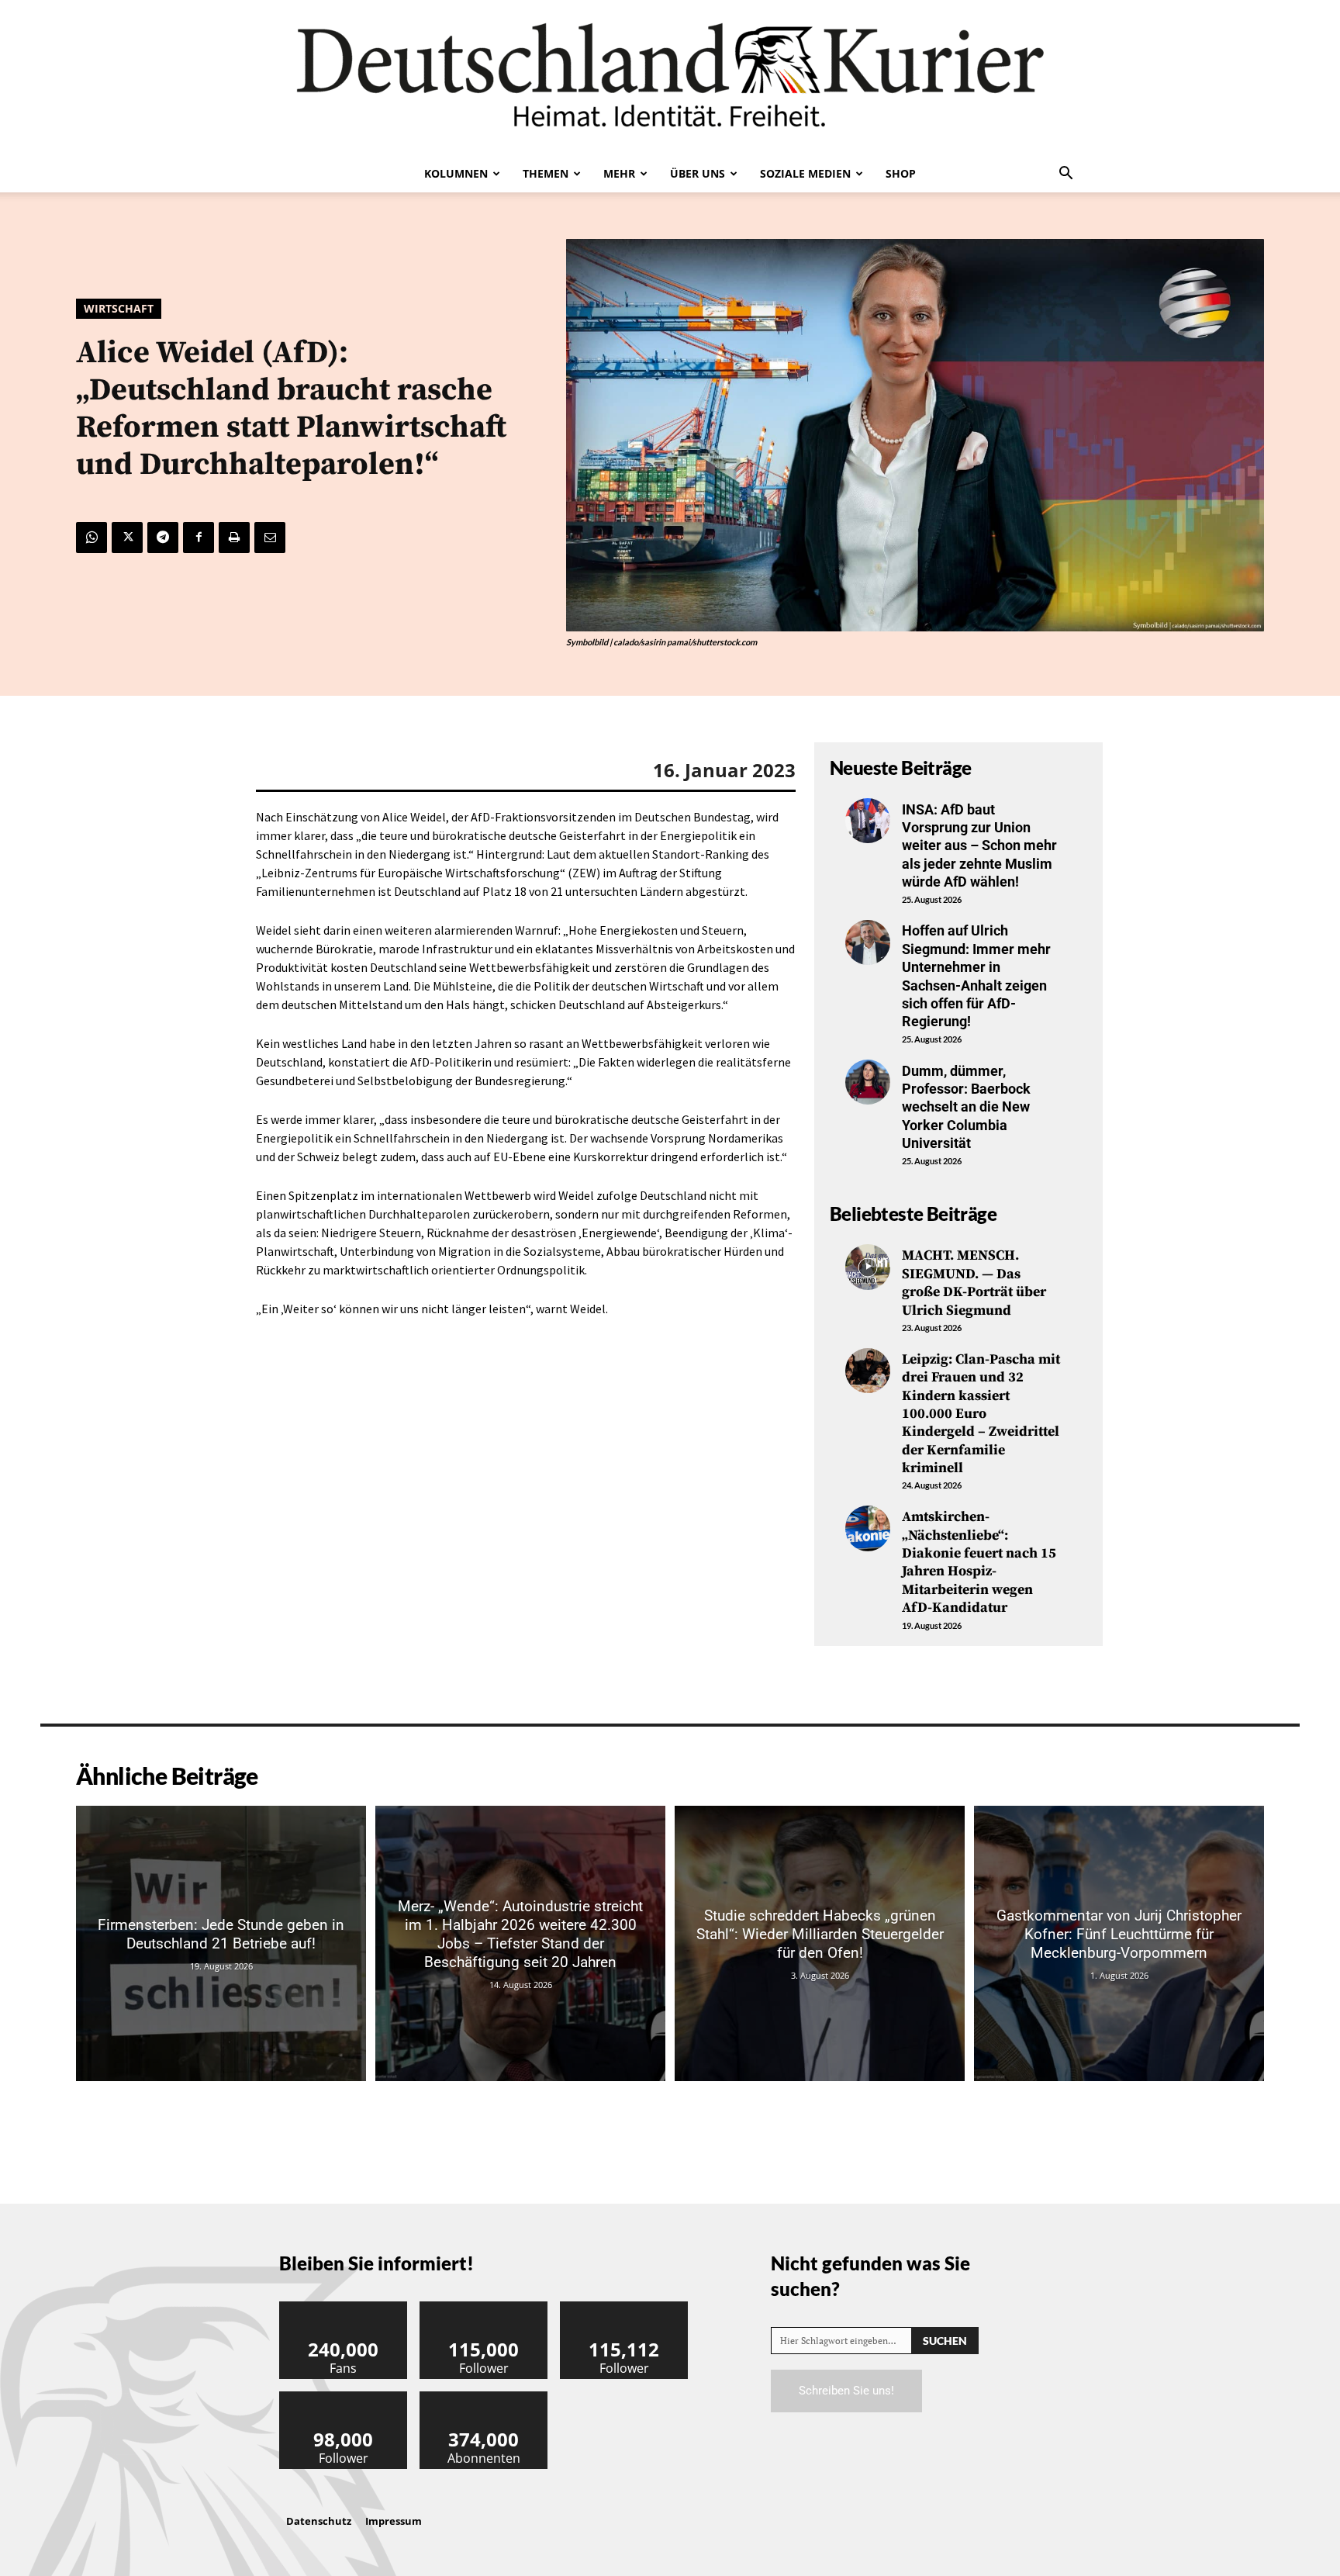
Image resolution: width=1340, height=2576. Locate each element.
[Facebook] (199, 538)
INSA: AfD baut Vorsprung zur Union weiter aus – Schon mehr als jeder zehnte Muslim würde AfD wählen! (979, 846)
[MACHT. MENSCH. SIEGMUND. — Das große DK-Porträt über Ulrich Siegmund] (868, 1267)
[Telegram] (163, 538)
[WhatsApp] (92, 538)
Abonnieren (484, 2397)
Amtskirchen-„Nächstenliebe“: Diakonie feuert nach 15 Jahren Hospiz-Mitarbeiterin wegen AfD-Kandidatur (979, 1562)
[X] (127, 538)
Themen (546, 173)
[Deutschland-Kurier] (670, 78)
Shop (901, 173)
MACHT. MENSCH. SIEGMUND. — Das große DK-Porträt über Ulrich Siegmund (974, 1283)
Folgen (484, 2307)
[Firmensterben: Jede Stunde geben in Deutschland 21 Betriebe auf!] (221, 1943)
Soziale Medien (805, 173)
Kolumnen (456, 173)
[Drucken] (234, 538)
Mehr (619, 173)
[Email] (270, 538)
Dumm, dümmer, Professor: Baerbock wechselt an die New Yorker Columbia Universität (966, 1107)
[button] (1065, 175)
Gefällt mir (344, 2307)
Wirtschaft (119, 308)
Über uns (698, 173)
